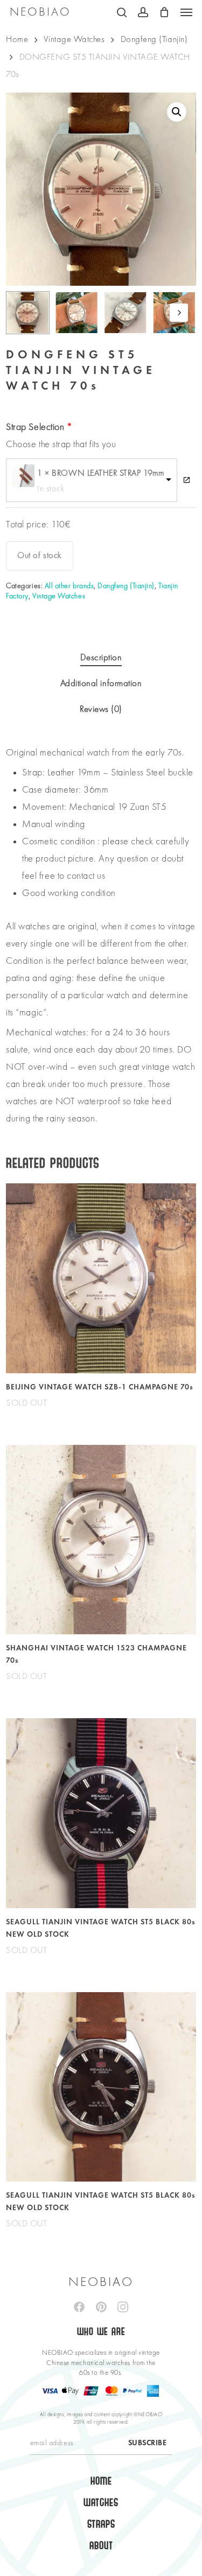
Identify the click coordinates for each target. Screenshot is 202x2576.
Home (17, 40)
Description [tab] (101, 658)
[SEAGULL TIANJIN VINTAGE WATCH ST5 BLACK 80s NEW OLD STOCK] (101, 1813)
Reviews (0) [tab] (101, 710)
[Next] (179, 313)
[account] (143, 12)
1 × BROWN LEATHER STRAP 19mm (100, 474)
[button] (186, 12)
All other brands (69, 586)
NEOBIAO (40, 12)
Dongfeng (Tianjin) (154, 40)
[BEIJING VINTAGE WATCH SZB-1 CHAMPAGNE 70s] (101, 1278)
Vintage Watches (74, 40)
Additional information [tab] (101, 684)
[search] (122, 12)
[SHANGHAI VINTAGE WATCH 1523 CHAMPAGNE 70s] (101, 1540)
